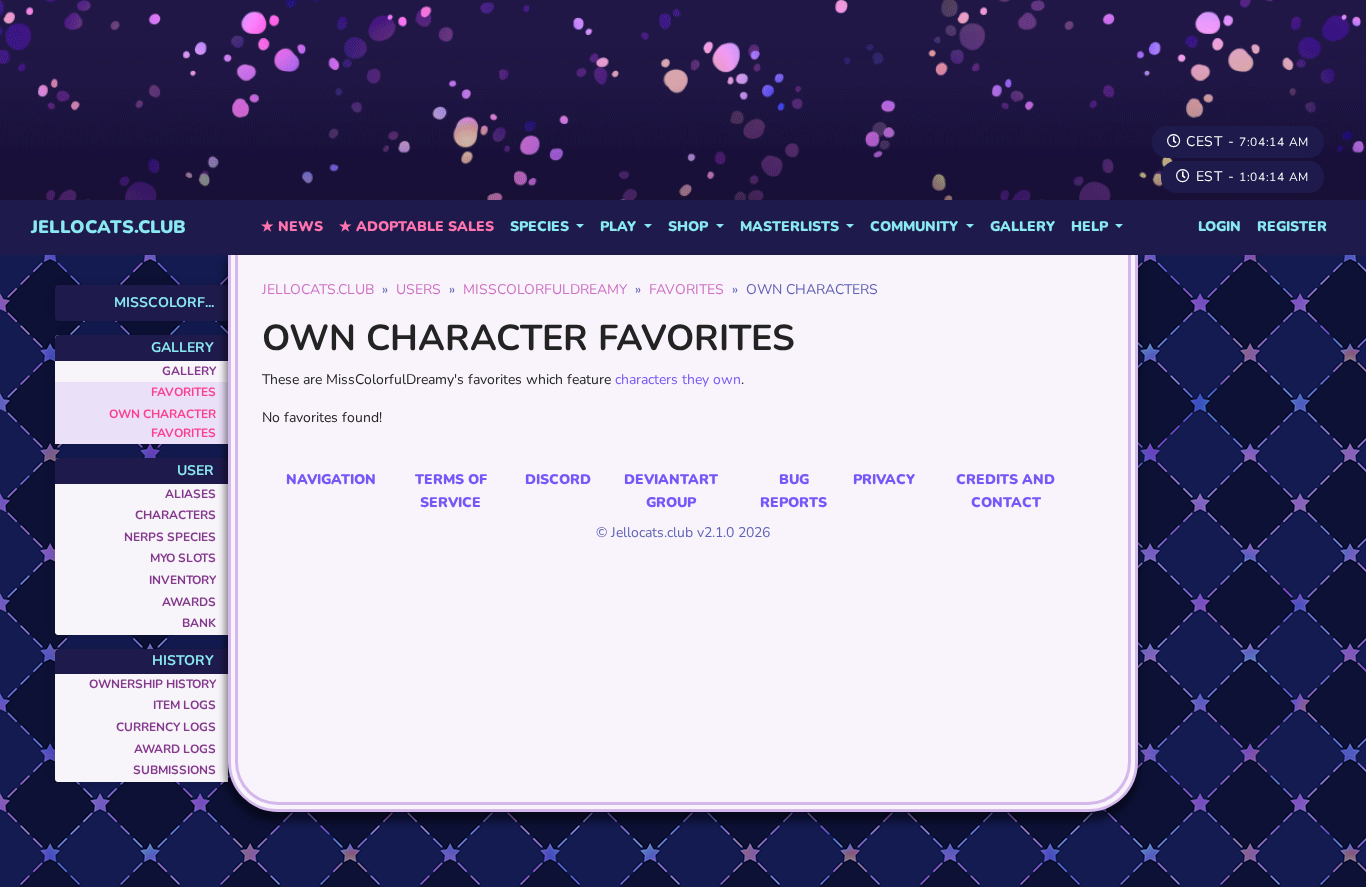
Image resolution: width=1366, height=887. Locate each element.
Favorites (183, 392)
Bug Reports (793, 490)
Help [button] (1091, 226)
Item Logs (184, 705)
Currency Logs (166, 727)
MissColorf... (164, 302)
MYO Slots (183, 558)
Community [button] (916, 226)
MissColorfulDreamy (545, 289)
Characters (175, 515)
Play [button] (620, 226)
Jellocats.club (108, 227)
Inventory (182, 580)
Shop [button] (690, 226)
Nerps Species (170, 537)
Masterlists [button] (791, 226)
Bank (199, 623)
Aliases (190, 494)
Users (418, 289)
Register (1292, 226)
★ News (292, 226)
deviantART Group (671, 490)
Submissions (174, 770)
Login (1219, 226)
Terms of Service (451, 490)
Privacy (884, 479)
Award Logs (175, 749)
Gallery (1022, 226)
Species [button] (541, 226)
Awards (189, 602)
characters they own (678, 379)
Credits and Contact (1005, 490)
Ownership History (152, 684)
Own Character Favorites (162, 423)
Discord (558, 479)
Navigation (331, 479)
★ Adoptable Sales (416, 226)
